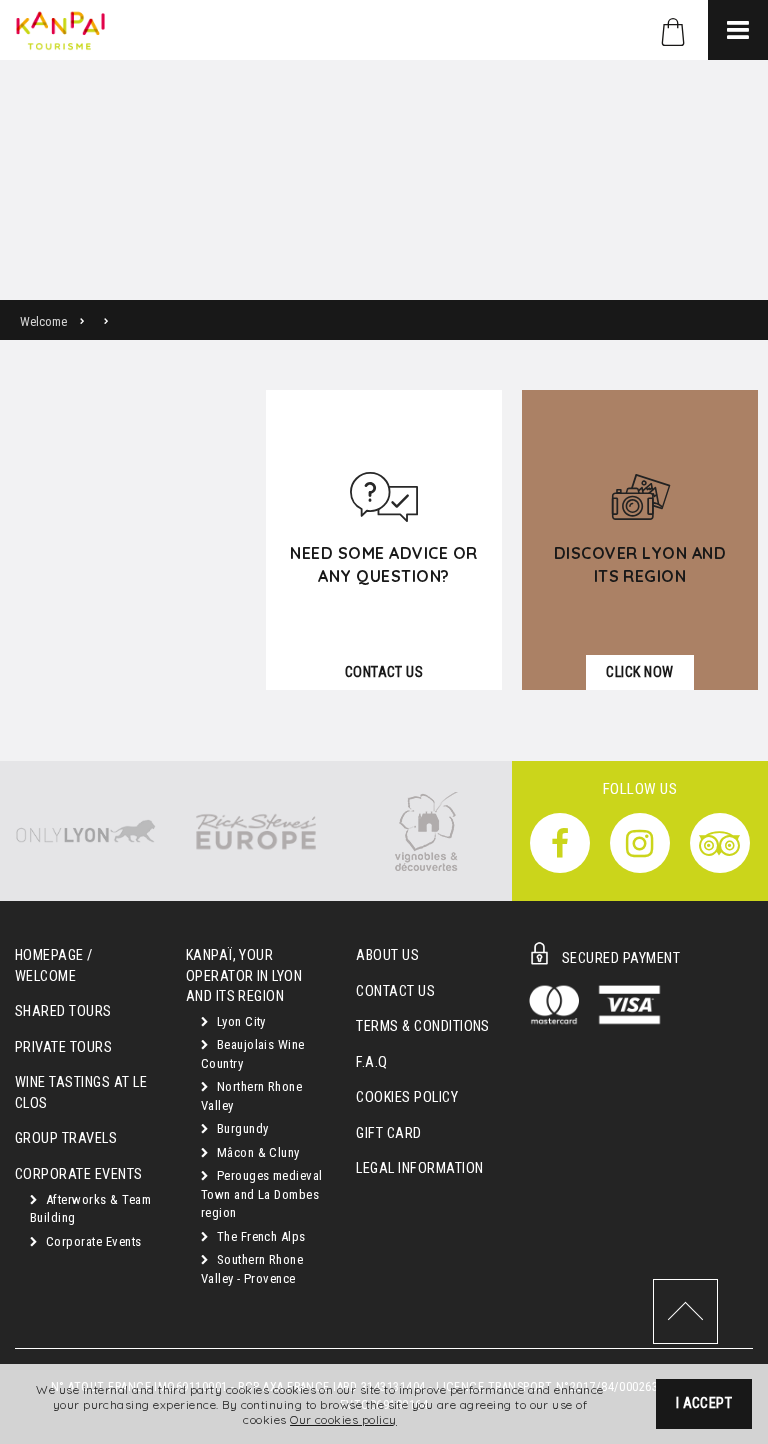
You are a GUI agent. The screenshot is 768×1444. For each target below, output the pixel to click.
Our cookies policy (343, 1419)
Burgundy (240, 1128)
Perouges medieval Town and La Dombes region (262, 1194)
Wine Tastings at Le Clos (81, 1093)
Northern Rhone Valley (252, 1096)
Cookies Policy (407, 1097)
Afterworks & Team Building (90, 1209)
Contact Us (395, 991)
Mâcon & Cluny (256, 1152)
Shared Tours (63, 1011)
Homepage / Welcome (54, 966)
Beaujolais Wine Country (253, 1054)
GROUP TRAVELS (66, 1138)
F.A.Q (371, 1062)
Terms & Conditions (423, 1026)
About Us (387, 955)
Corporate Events (91, 1241)
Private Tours (63, 1047)
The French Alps (259, 1236)
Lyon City (239, 1021)
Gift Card (388, 1133)
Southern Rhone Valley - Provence (252, 1269)
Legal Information (419, 1168)
